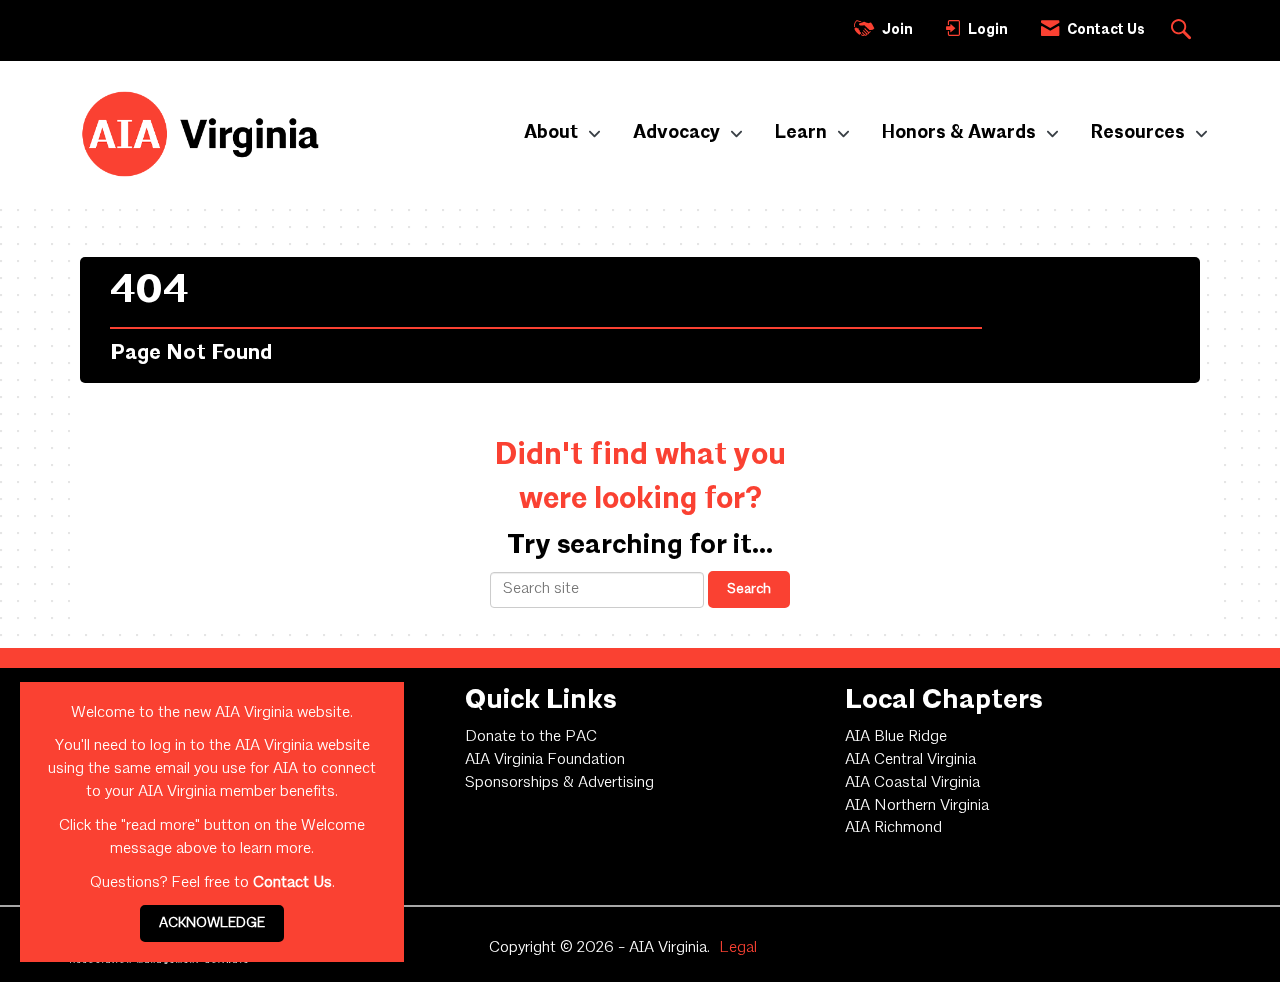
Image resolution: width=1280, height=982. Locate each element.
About (553, 133)
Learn (803, 133)
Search (749, 589)
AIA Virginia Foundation (545, 760)
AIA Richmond (893, 828)
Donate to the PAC (531, 737)
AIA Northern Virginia (917, 806)
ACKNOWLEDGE (212, 923)
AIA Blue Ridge (896, 737)
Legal (738, 948)
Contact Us (292, 883)
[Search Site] (1183, 31)
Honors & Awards (961, 133)
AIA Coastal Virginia (912, 783)
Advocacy (678, 133)
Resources (1140, 133)
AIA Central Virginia (910, 760)
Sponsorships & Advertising (559, 783)
